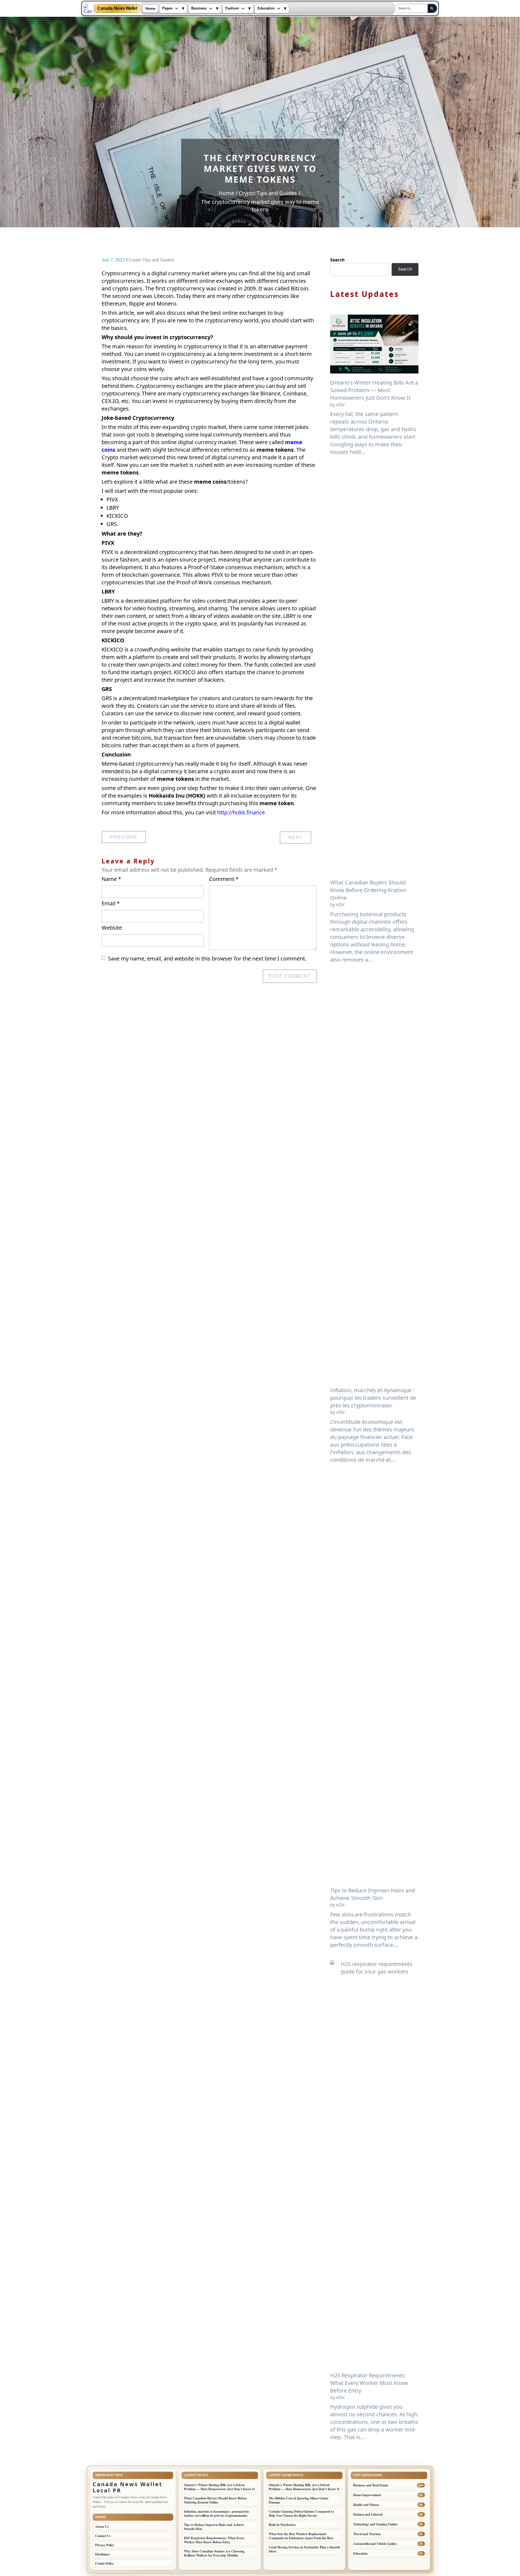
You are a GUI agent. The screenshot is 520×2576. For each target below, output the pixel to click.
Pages (167, 8)
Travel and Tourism (367, 2534)
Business (199, 8)
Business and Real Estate (371, 2485)
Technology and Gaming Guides (375, 2524)
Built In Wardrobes (282, 2525)
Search (337, 260)
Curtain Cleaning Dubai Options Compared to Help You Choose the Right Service (301, 2513)
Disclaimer (102, 2554)
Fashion (232, 8)
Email (111, 903)
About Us (102, 2527)
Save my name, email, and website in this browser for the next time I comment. (207, 959)
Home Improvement (367, 2495)
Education (266, 8)
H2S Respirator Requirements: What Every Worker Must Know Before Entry (369, 2383)
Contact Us (103, 2536)
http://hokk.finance (241, 812)
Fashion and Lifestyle (368, 2514)
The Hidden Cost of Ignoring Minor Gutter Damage (299, 2500)
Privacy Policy (105, 2545)
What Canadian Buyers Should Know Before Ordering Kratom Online (368, 890)
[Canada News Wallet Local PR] (88, 8)
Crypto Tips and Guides (151, 260)
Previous (124, 837)
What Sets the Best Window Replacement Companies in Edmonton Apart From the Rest (301, 2536)
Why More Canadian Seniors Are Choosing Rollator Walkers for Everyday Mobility (214, 2553)
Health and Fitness (366, 2505)
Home (150, 9)
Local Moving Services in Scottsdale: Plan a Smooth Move (304, 2549)
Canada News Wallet (117, 8)
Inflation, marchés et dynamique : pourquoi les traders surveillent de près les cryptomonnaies (373, 1398)
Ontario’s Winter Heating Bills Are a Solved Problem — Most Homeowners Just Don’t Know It (374, 390)
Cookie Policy (104, 2563)
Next (295, 838)
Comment (224, 879)
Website (112, 928)
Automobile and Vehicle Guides (375, 2544)
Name (111, 879)
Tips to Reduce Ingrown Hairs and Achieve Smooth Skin (373, 1894)
